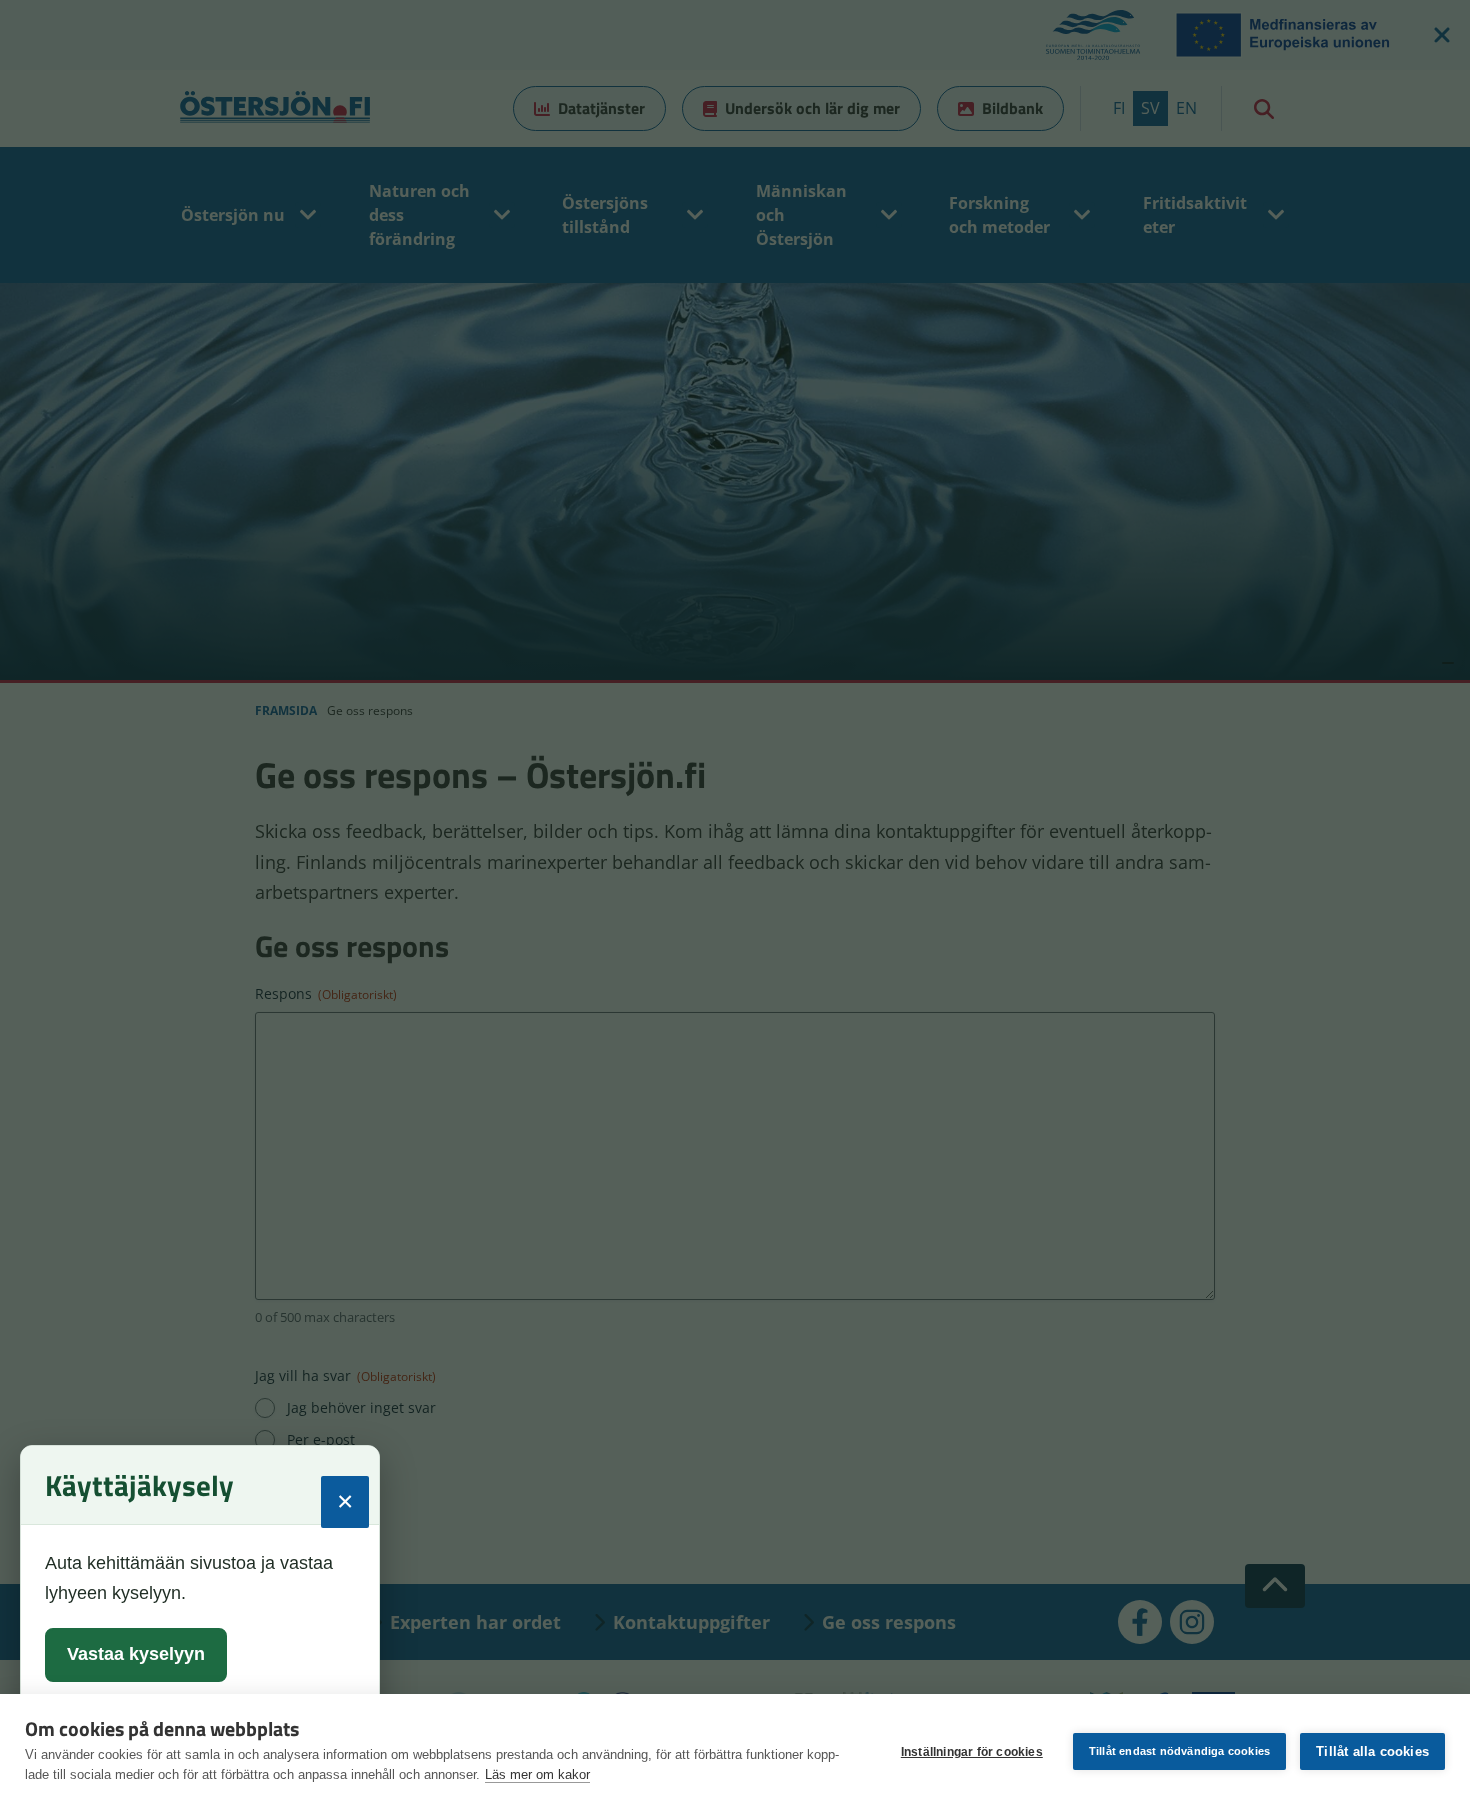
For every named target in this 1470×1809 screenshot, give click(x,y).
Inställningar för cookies (972, 1752)
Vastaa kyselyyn (136, 1654)
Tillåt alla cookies (1372, 1751)
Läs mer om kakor (537, 1774)
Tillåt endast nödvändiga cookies (1179, 1751)
